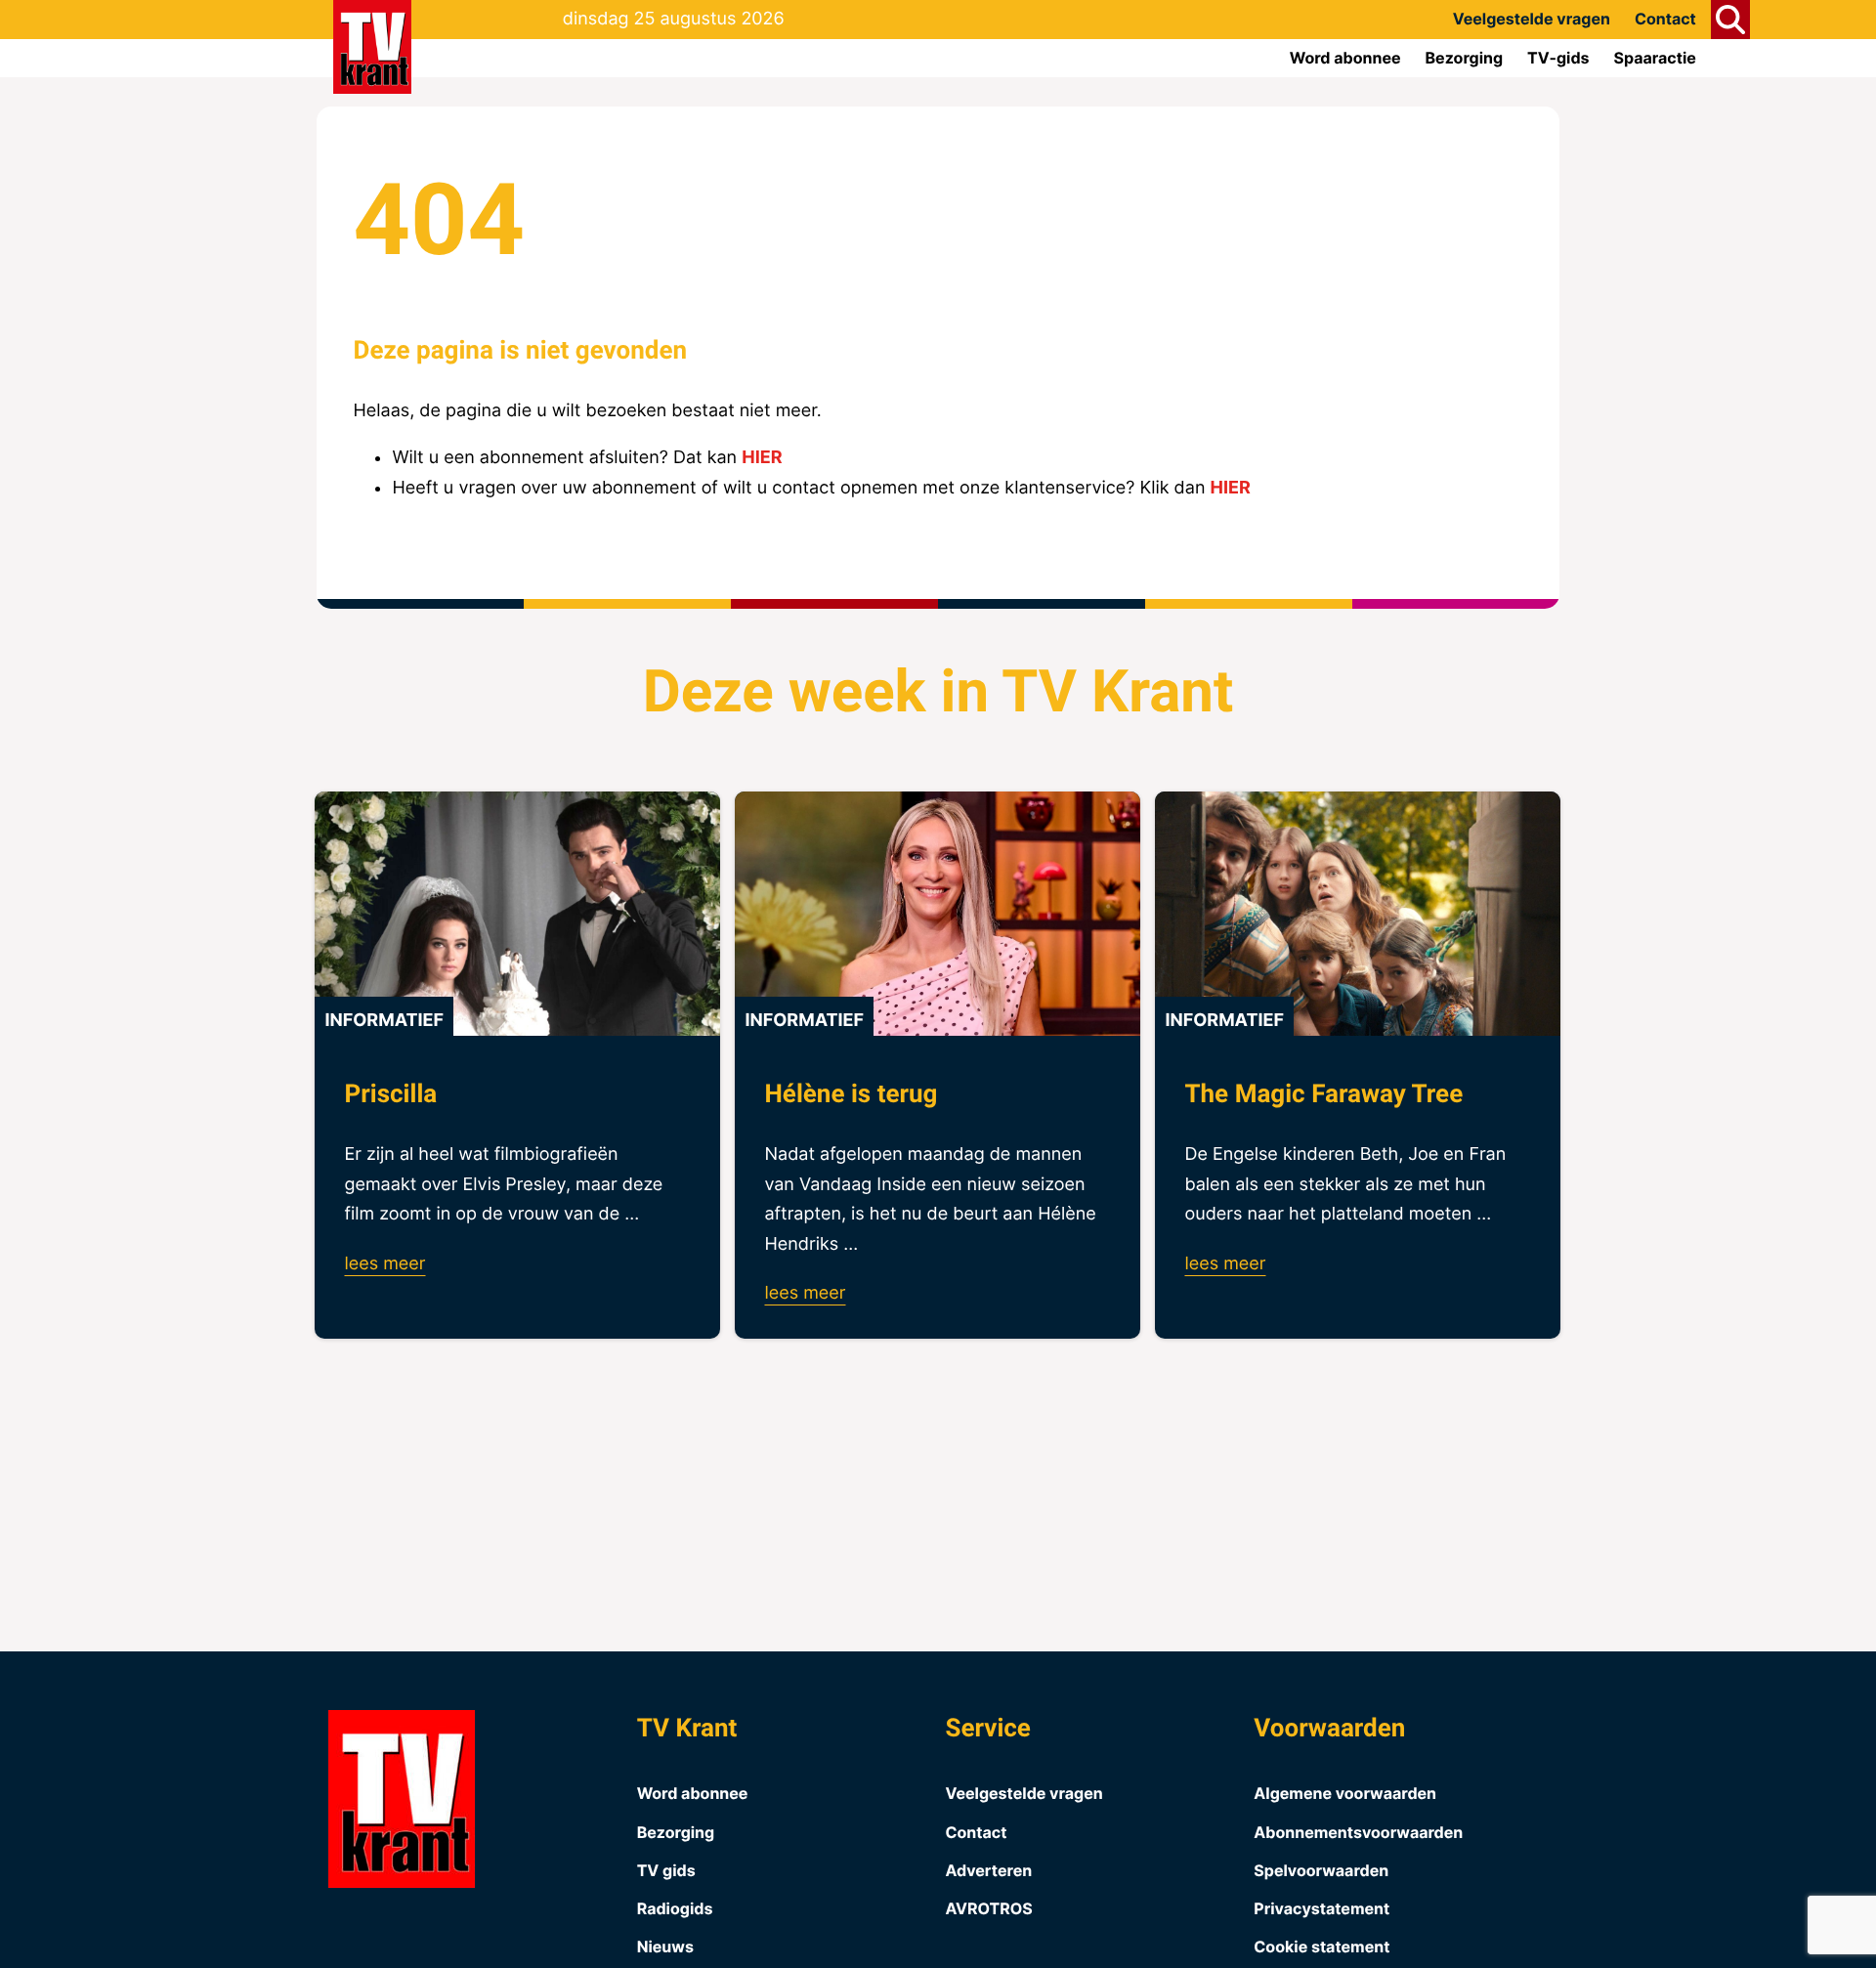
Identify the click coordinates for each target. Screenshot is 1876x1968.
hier (762, 458)
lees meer (384, 1264)
